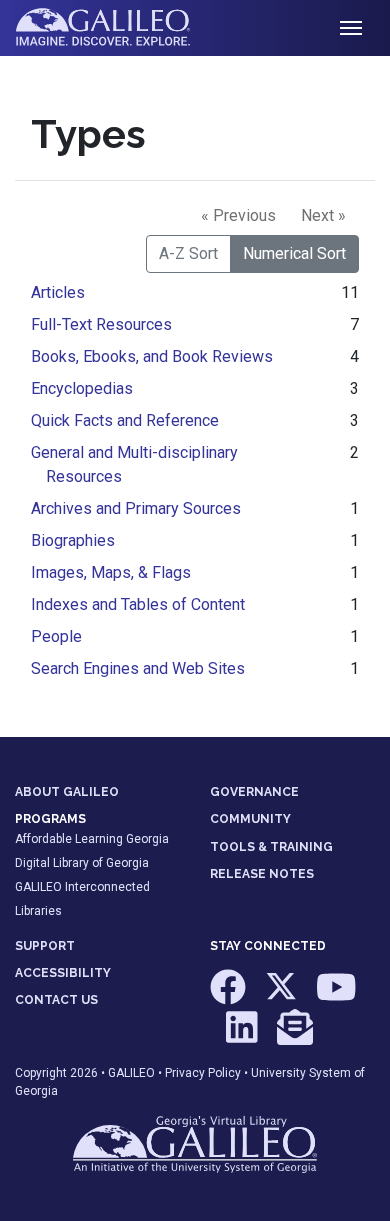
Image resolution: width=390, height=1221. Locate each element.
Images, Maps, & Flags (111, 572)
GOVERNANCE (254, 792)
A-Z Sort (188, 253)
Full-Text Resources (101, 324)
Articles (58, 292)
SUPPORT (45, 946)
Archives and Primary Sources (136, 508)
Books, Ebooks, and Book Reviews (152, 356)
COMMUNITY (250, 819)
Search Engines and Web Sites (138, 668)
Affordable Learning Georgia (92, 839)
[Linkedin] (243, 1036)
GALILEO (131, 1073)
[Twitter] (282, 997)
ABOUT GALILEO (67, 792)
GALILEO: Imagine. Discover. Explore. (118, 28)
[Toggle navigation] (351, 28)
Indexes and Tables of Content (138, 604)
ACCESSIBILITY (63, 973)
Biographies (73, 540)
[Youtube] (336, 997)
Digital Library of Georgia (82, 863)
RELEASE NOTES (262, 874)
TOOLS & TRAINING (271, 847)
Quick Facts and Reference (125, 420)
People (56, 636)
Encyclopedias (82, 388)
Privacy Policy (203, 1073)
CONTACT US (56, 1000)
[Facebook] (229, 997)
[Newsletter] (295, 1036)
